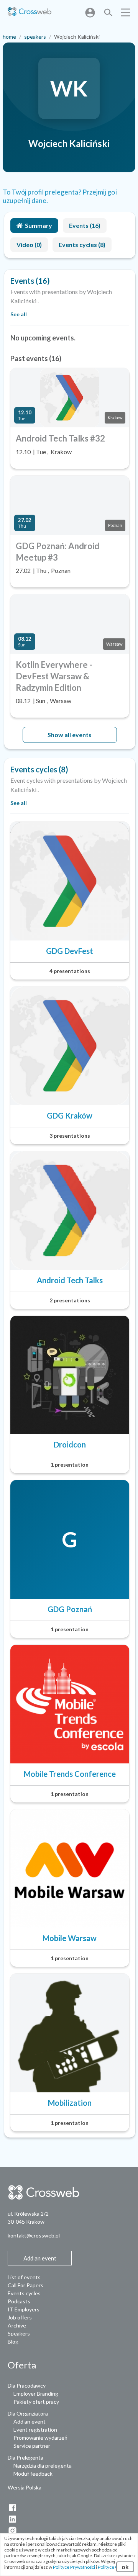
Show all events (70, 735)
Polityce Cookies (115, 2567)
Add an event (30, 2421)
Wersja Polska (25, 2487)
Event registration (35, 2430)
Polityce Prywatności (74, 2567)
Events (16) (85, 225)
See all (19, 314)
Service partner (32, 2446)
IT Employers (24, 2309)
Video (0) (29, 245)
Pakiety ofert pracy (36, 2402)
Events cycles (24, 2293)
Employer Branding (36, 2394)
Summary (39, 225)
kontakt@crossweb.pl (34, 2235)
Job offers (20, 2317)
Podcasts (19, 2301)
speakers (35, 37)
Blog (13, 2341)
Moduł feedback (33, 2474)
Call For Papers (25, 2285)
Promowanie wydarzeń (40, 2438)
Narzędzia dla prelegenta (43, 2466)
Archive (17, 2325)
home (9, 37)
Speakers (19, 2333)
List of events (24, 2277)
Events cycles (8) (82, 245)
